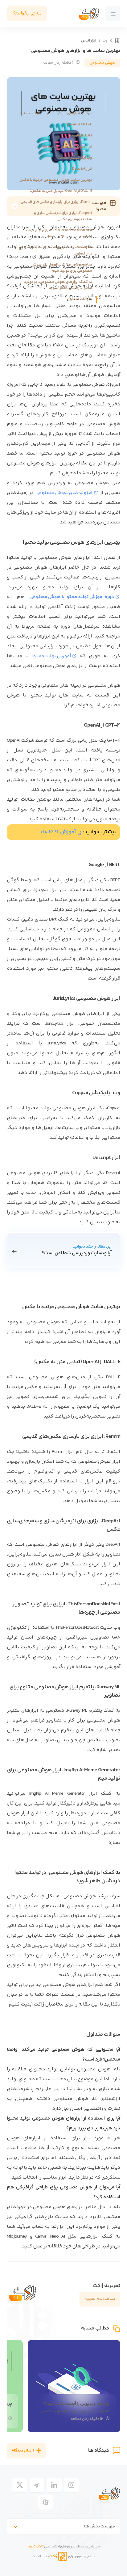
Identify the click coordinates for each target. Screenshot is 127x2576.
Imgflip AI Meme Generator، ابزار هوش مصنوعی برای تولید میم (62, 268)
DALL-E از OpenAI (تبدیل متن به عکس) (61, 191)
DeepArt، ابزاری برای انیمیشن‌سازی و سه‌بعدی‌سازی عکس (63, 216)
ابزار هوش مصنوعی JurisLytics (67, 147)
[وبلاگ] (117, 41)
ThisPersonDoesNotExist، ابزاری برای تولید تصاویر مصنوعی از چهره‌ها (58, 233)
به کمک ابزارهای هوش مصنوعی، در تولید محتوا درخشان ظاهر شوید (58, 285)
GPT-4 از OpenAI (79, 124)
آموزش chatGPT (59, 832)
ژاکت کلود (36, 2546)
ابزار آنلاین (89, 41)
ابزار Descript (82, 169)
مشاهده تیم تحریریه (100, 2299)
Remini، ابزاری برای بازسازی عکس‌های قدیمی (56, 202)
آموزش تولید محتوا (51, 656)
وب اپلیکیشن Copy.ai (75, 158)
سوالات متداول (80, 299)
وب (105, 41)
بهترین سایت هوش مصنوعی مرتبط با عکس (56, 180)
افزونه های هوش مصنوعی (64, 493)
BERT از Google (80, 136)
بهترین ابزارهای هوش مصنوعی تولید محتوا (56, 113)
